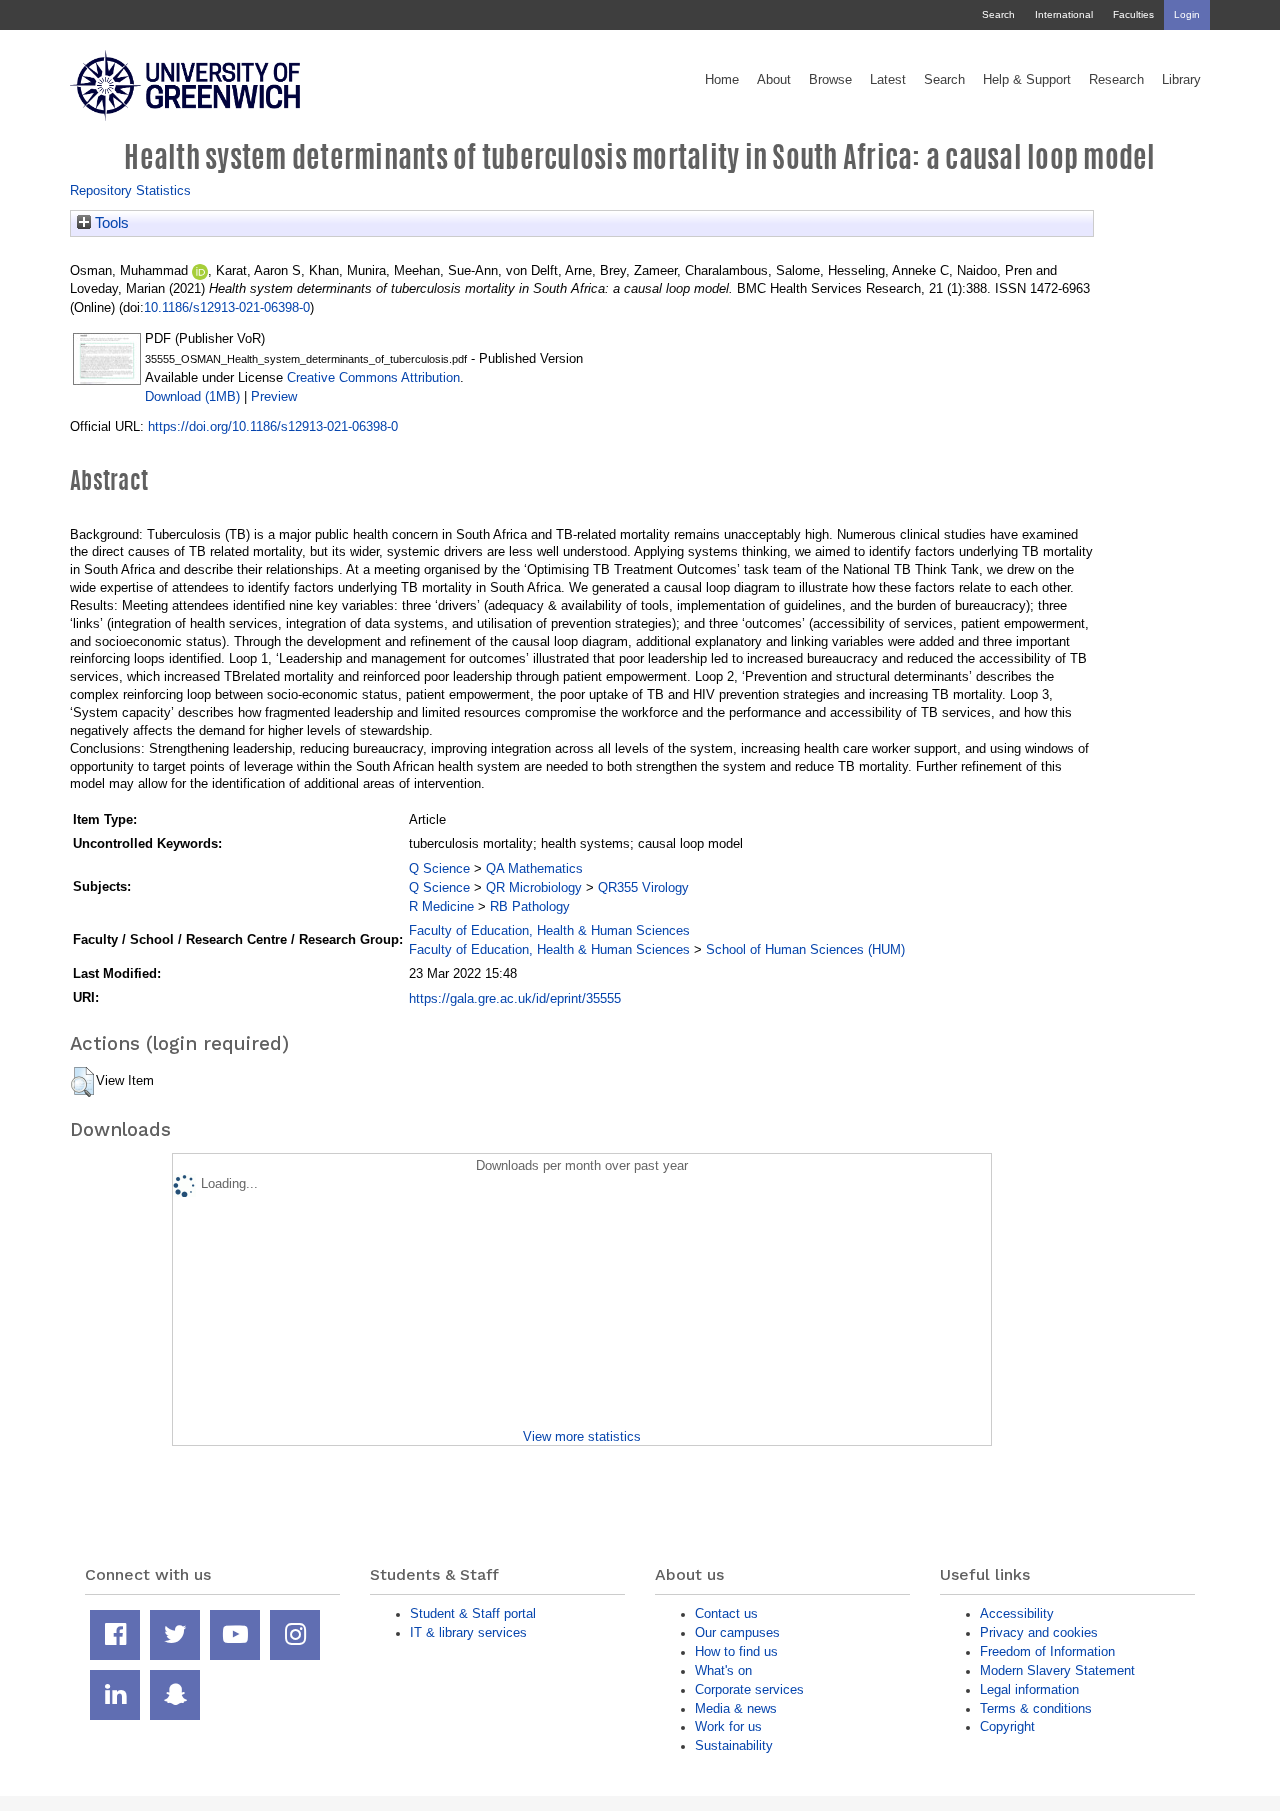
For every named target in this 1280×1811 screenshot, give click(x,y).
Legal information (1029, 1689)
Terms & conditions (1036, 1708)
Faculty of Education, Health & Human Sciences (549, 930)
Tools (110, 223)
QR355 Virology (643, 887)
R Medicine (441, 906)
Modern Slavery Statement (1057, 1670)
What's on (723, 1670)
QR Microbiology (534, 887)
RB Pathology (530, 906)
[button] (82, 1082)
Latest (888, 80)
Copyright (1007, 1726)
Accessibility (1017, 1613)
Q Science (439, 868)
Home (722, 80)
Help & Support (1027, 80)
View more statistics (582, 1436)
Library (1181, 80)
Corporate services (749, 1689)
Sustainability (734, 1745)
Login (1187, 14)
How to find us (736, 1651)
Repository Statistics (130, 190)
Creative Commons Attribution (373, 377)
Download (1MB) (192, 396)
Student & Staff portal (473, 1613)
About (774, 80)
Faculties (1133, 14)
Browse (830, 80)
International (1064, 14)
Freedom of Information (1047, 1651)
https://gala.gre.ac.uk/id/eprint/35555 (515, 998)
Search (998, 14)
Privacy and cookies (1039, 1632)
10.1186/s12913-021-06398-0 (227, 307)
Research (1116, 80)
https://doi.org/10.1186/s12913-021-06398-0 (273, 426)
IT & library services (468, 1632)
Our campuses (737, 1632)
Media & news (736, 1708)
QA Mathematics (534, 868)
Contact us (726, 1613)
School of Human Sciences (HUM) (805, 949)
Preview (274, 396)
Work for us (728, 1726)
